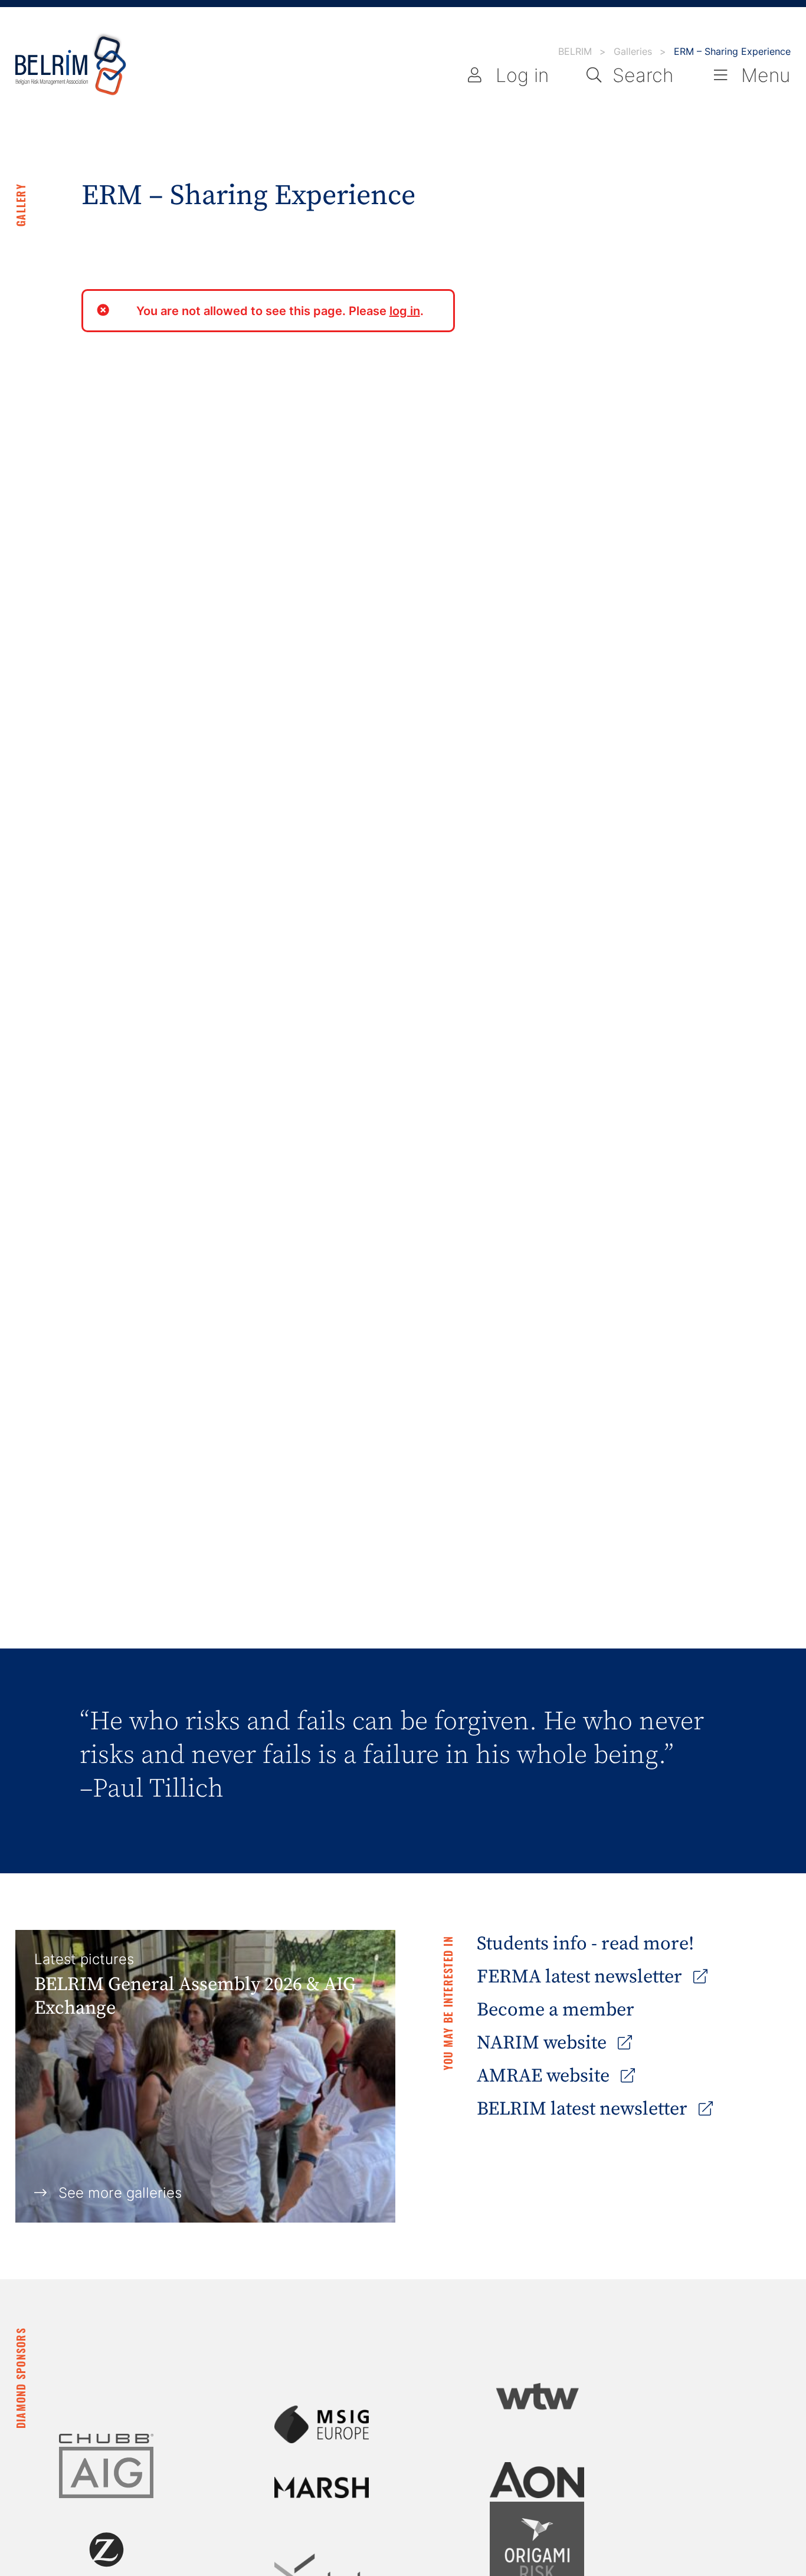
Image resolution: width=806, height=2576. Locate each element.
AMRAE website (545, 2076)
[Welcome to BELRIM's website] (71, 65)
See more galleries (120, 2193)
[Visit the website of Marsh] (322, 2487)
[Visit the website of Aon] (537, 2480)
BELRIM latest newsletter (584, 2109)
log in (405, 311)
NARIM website (544, 2043)
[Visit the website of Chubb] (106, 2439)
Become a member (556, 2010)
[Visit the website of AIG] (106, 2472)
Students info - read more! (585, 1944)
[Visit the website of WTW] (537, 2396)
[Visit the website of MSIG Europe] (322, 2424)
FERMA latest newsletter (581, 1977)
